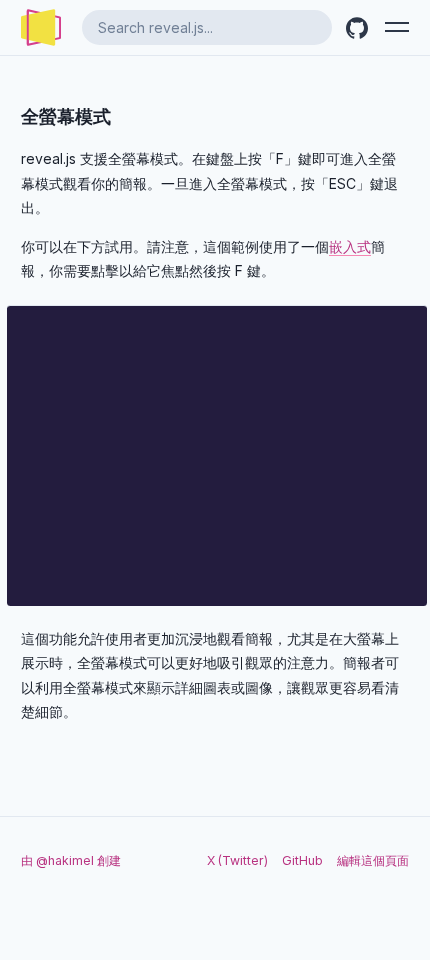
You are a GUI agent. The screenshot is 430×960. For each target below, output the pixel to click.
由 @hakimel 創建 (71, 860)
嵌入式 (350, 246)
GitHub (302, 860)
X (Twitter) (237, 860)
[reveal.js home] (41, 27)
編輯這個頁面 (373, 860)
